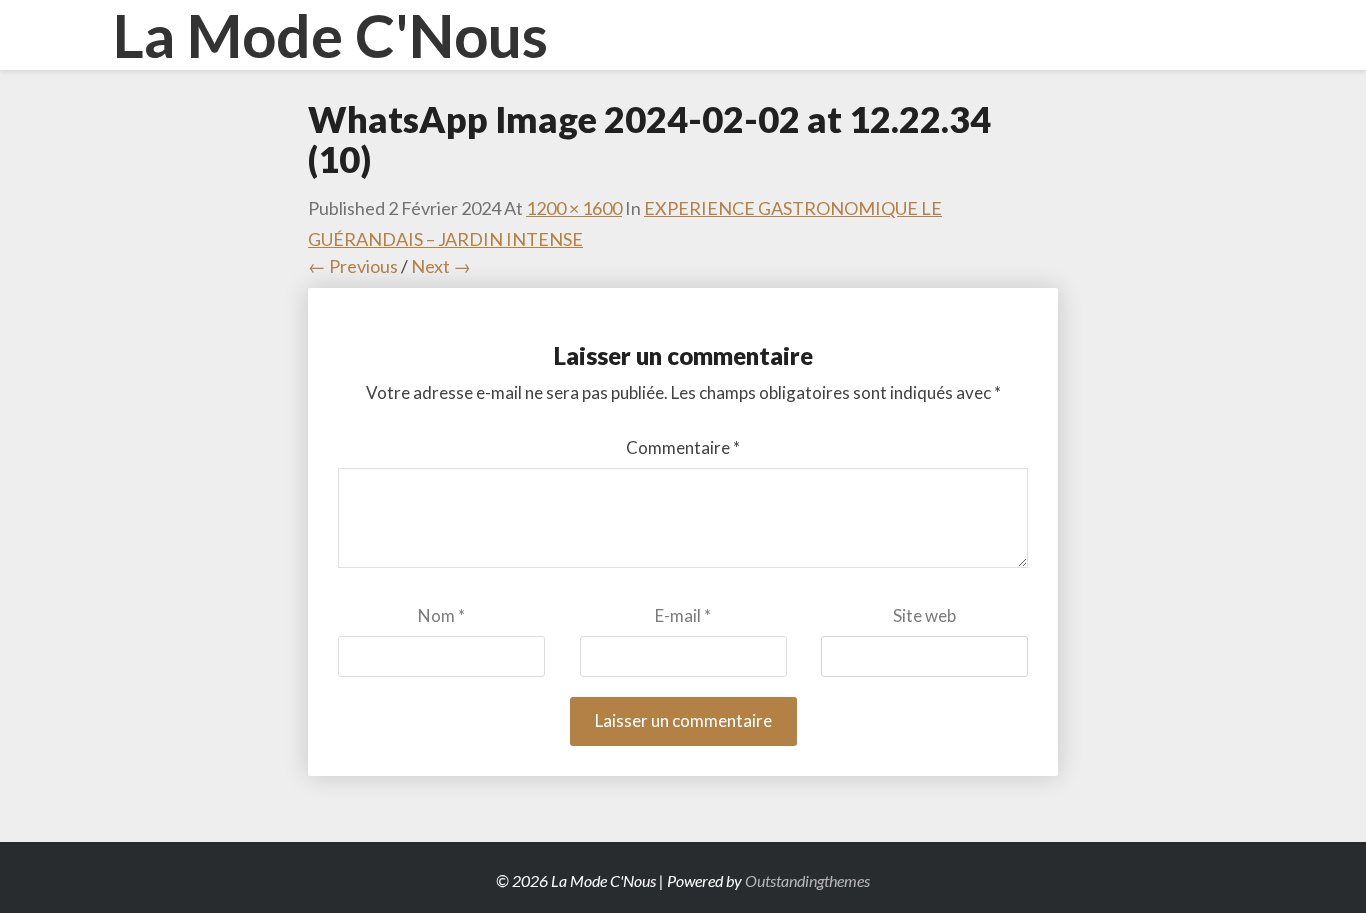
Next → (441, 266)
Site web (924, 615)
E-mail (683, 615)
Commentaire (683, 447)
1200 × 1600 (574, 208)
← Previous (353, 266)
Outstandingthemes (807, 880)
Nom (441, 615)
